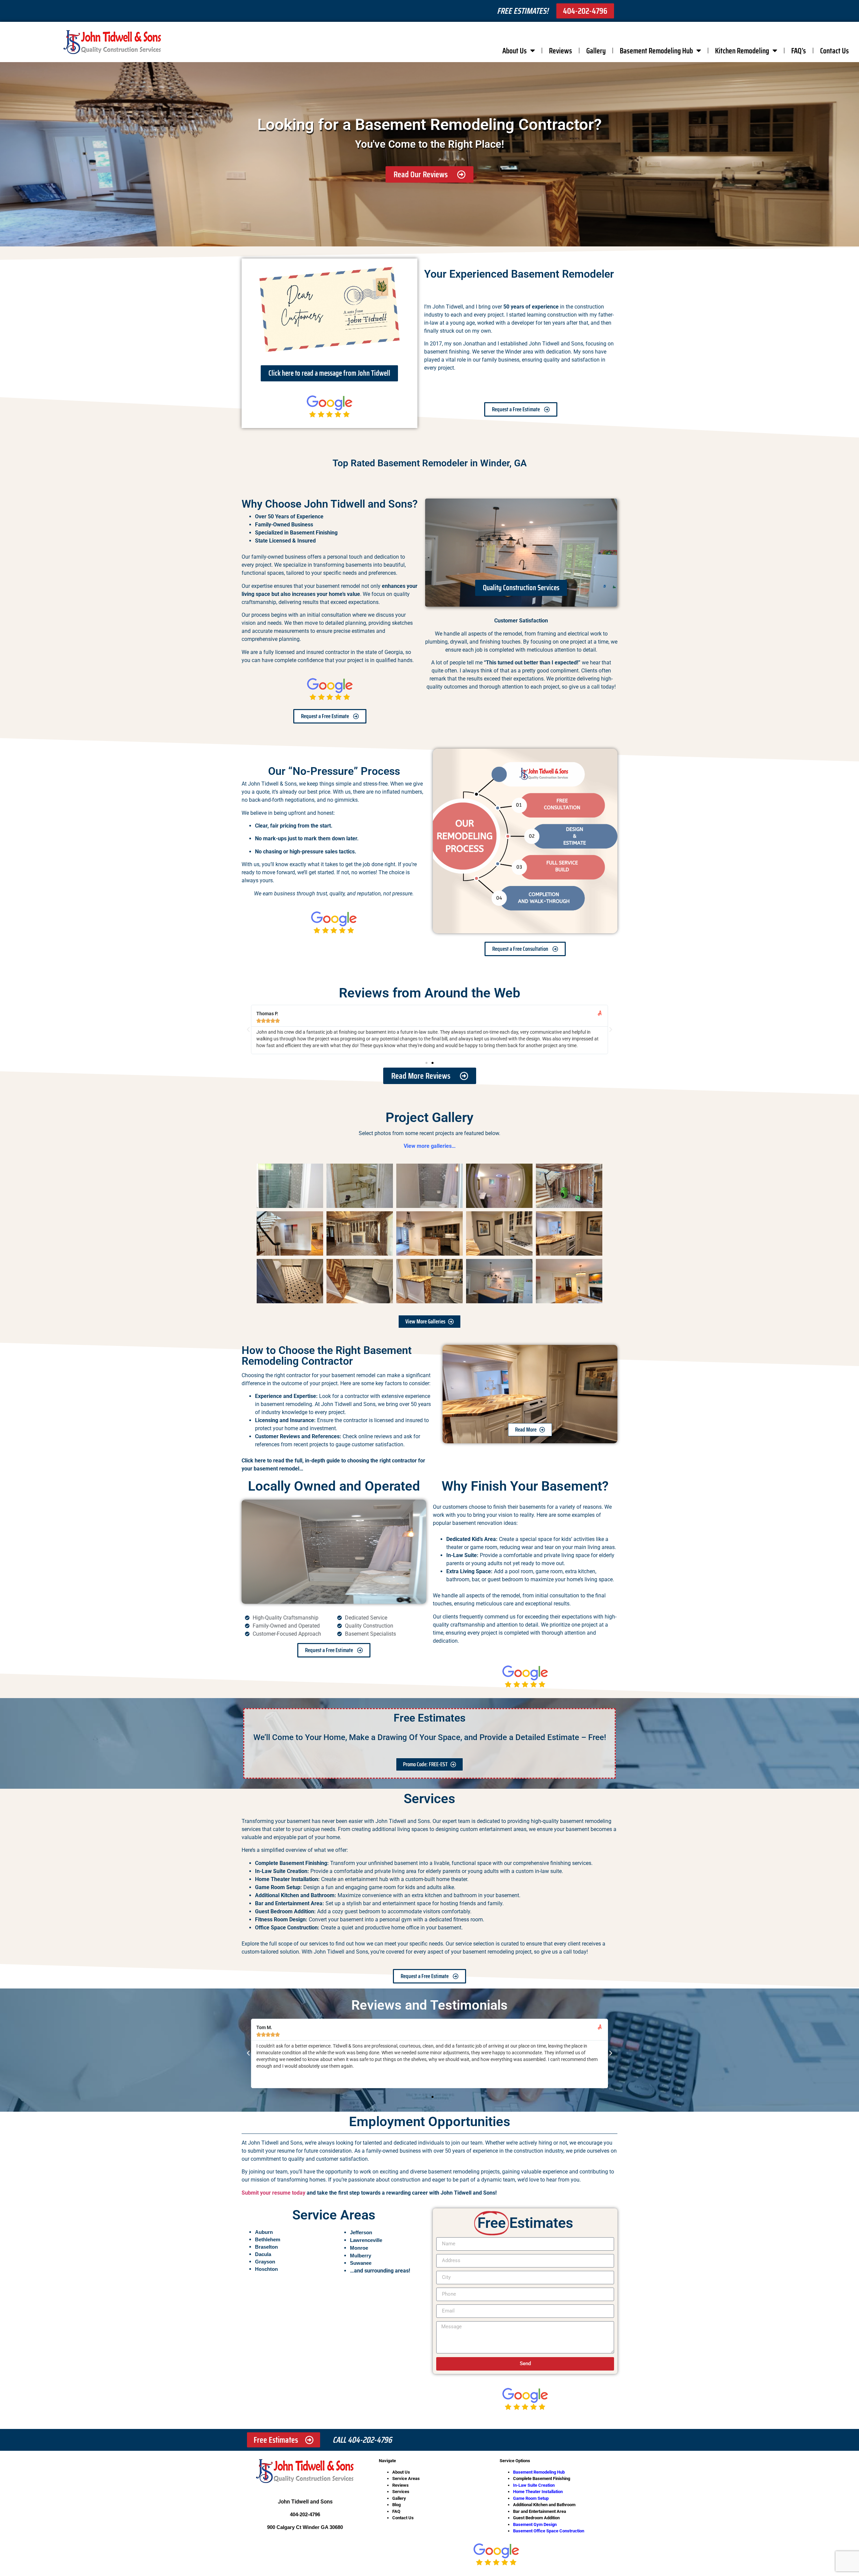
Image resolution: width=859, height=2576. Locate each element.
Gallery (596, 51)
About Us (515, 51)
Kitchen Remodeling (742, 51)
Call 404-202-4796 (362, 2440)
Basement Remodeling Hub (656, 51)
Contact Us (835, 51)
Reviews (561, 51)
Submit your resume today (273, 2193)
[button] (248, 1030)
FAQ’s (799, 51)
